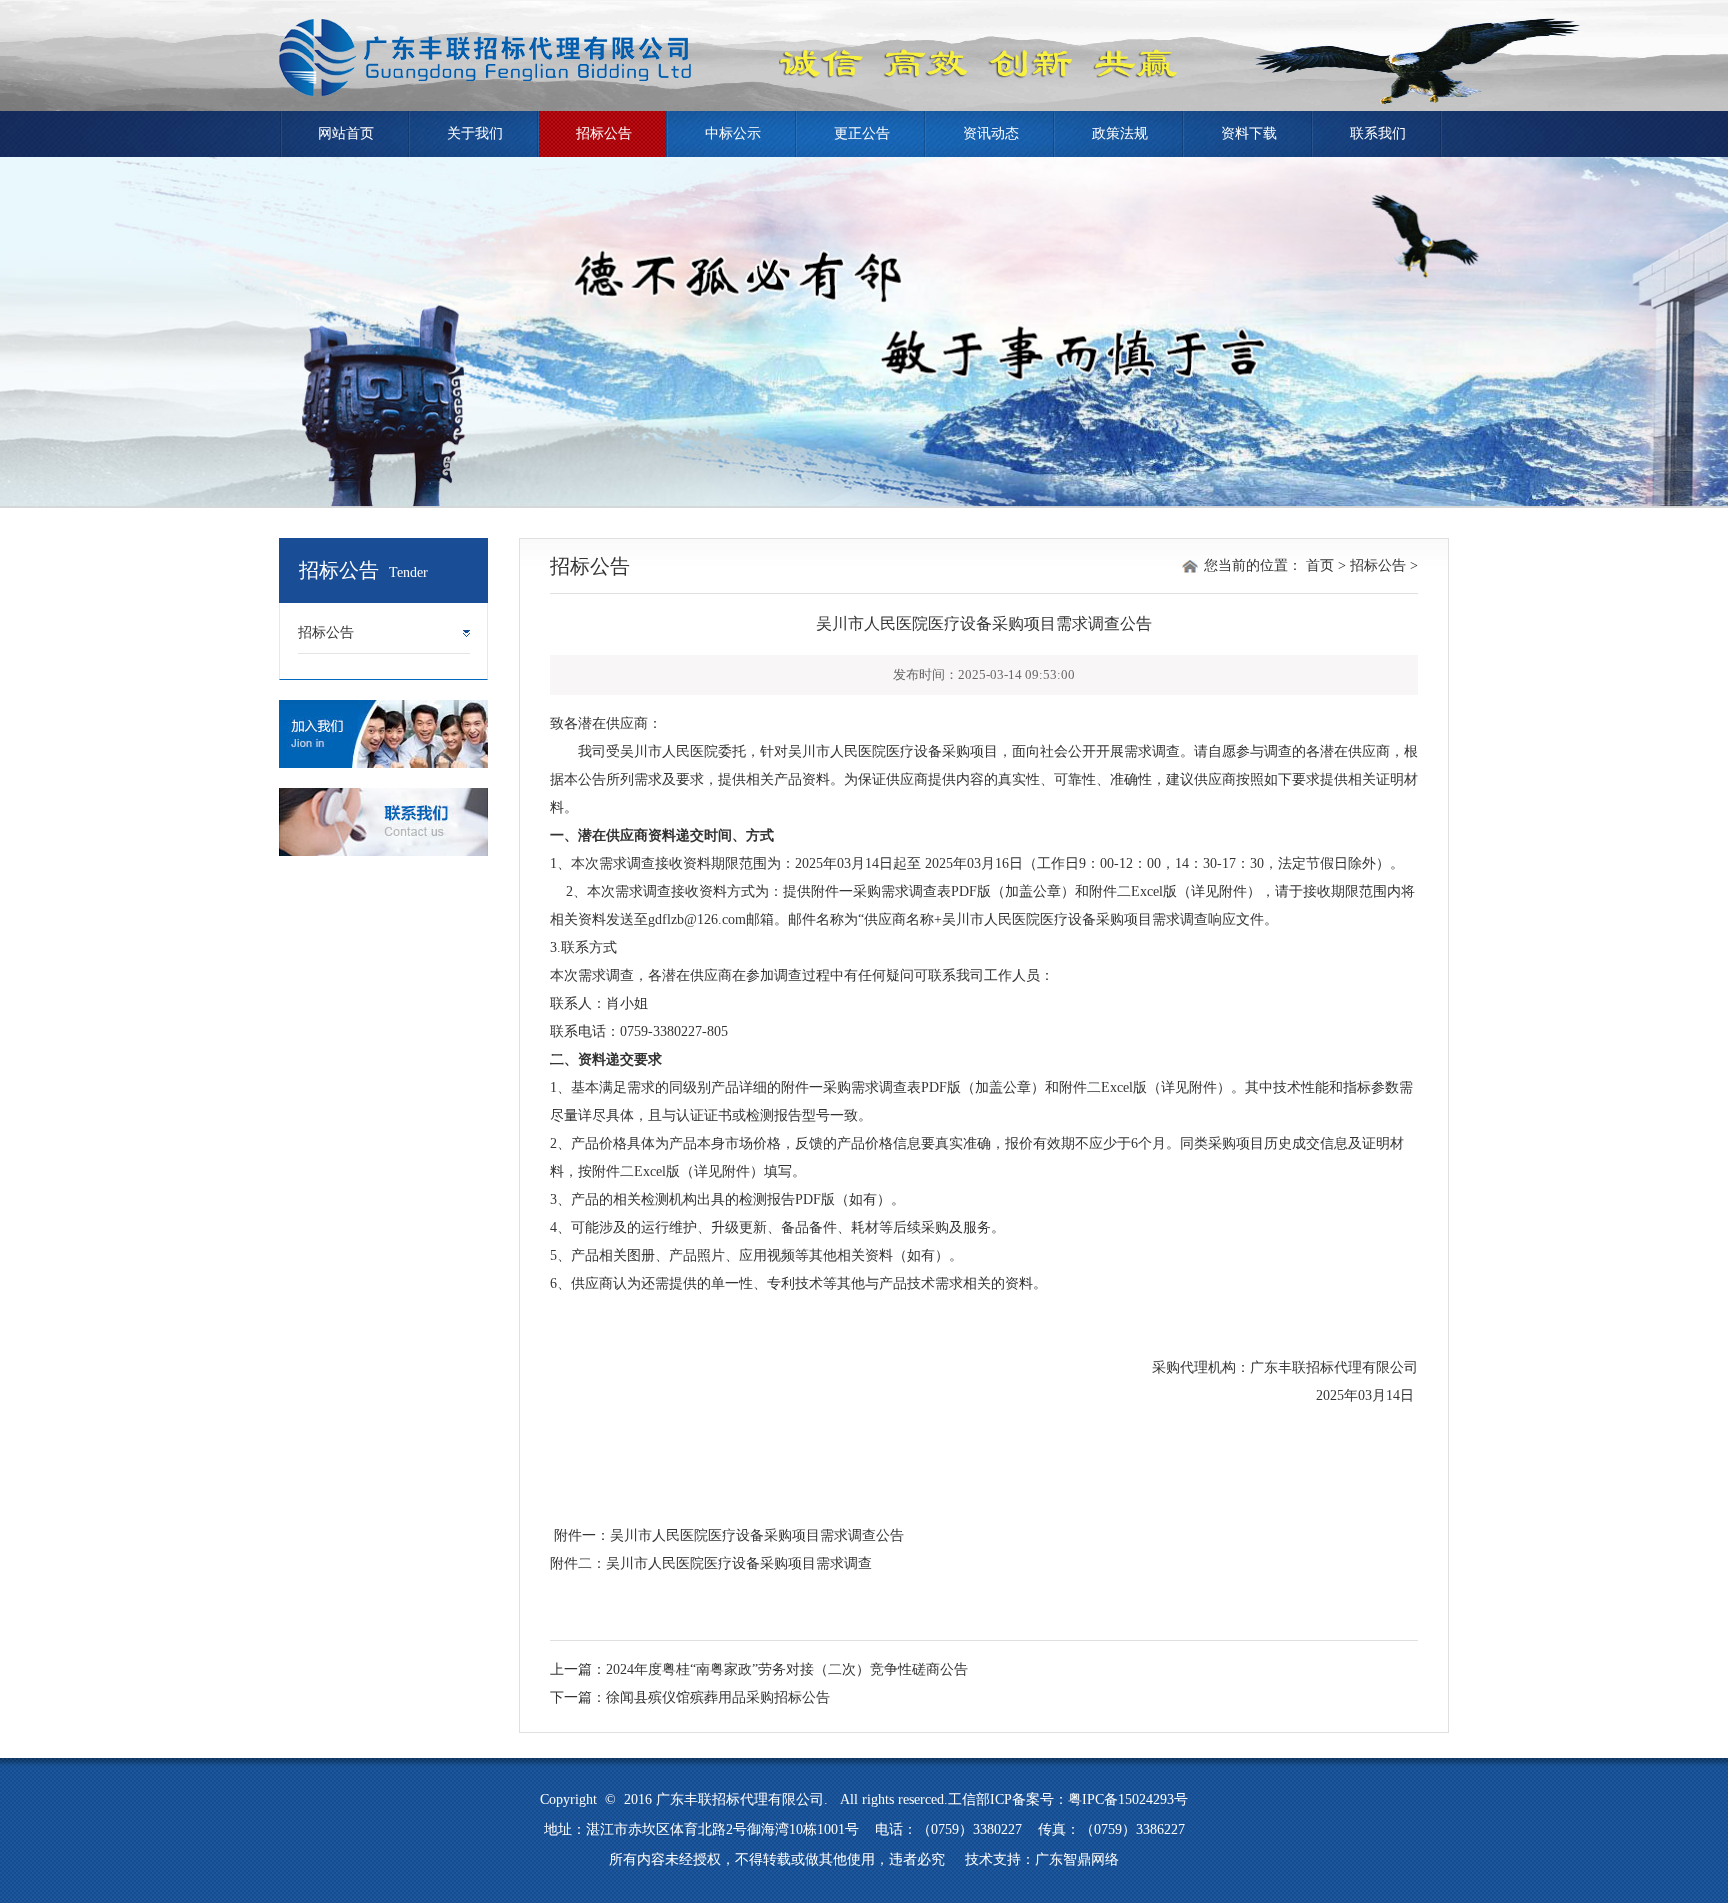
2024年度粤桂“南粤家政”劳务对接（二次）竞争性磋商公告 (787, 1669)
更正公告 (862, 133)
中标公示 (733, 133)
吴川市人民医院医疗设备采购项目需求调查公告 (757, 1535)
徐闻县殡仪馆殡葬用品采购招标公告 (718, 1697)
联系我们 (1378, 133)
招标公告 (604, 133)
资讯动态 (991, 133)
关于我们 (475, 133)
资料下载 (1249, 133)
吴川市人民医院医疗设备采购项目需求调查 (739, 1563)
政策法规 (1120, 133)
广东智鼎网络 (1077, 1859)
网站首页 (346, 133)
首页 (1320, 565)
